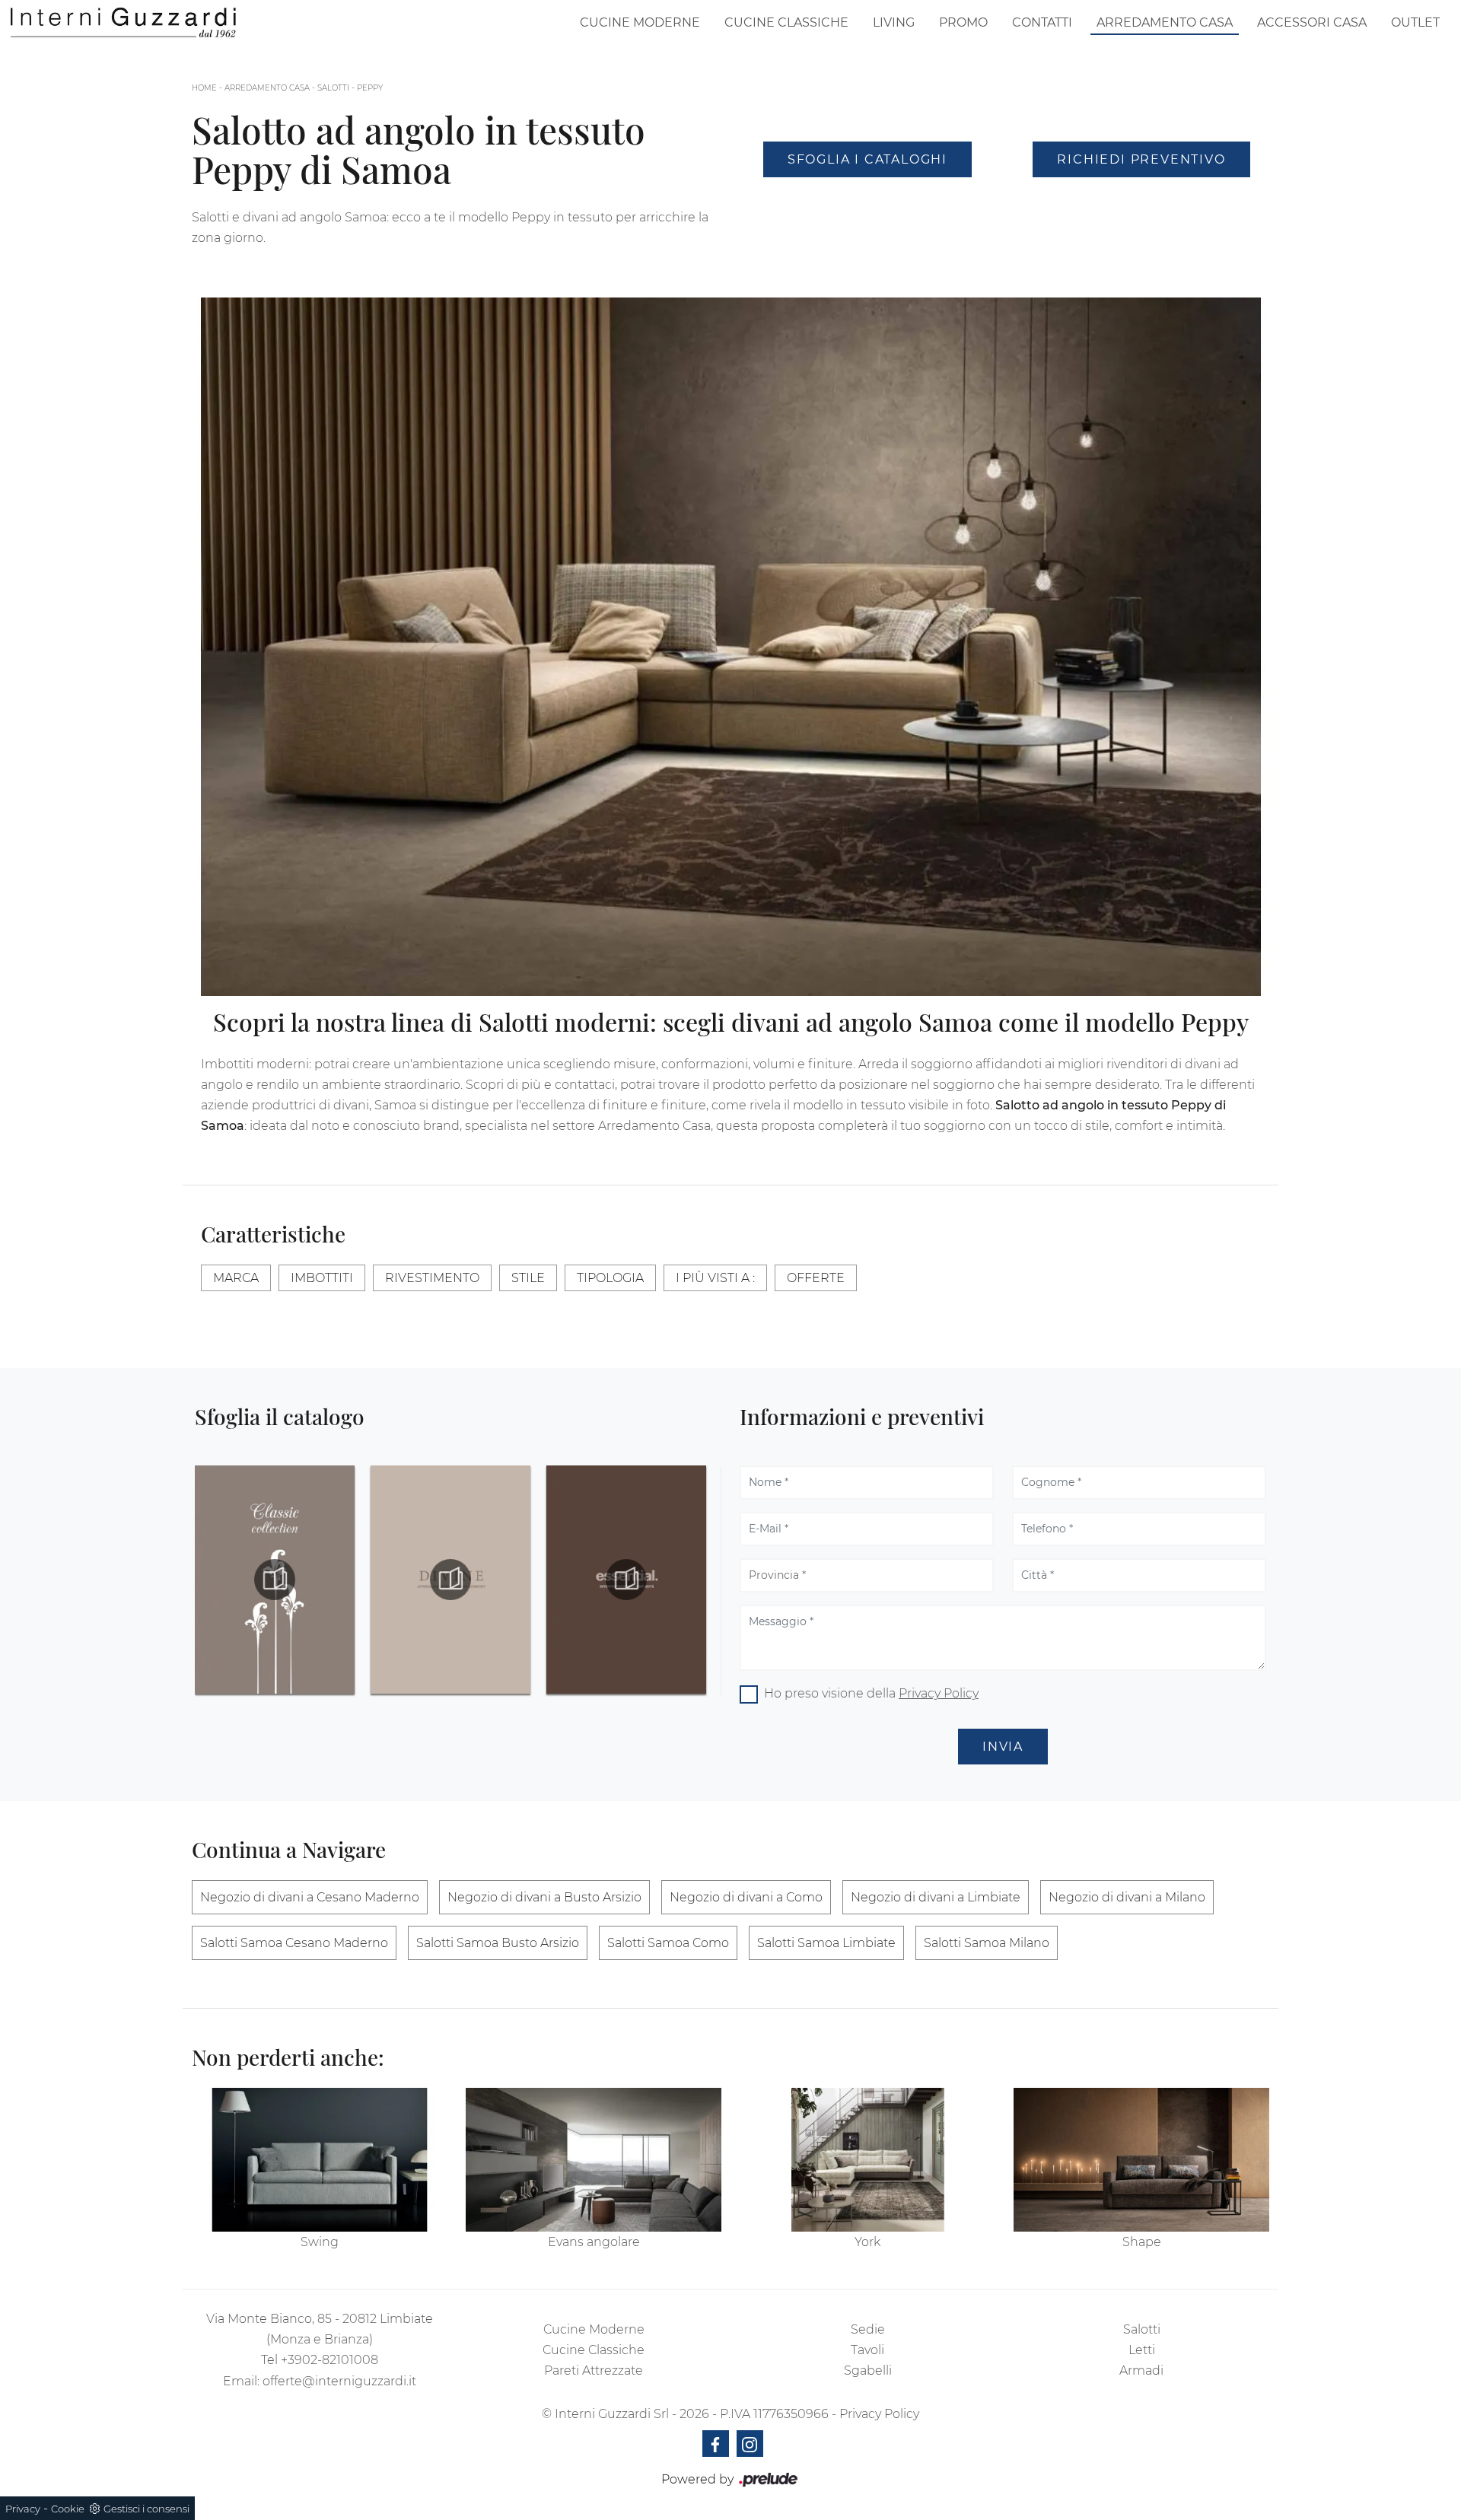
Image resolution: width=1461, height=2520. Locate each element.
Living (894, 22)
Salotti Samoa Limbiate (826, 1943)
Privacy (23, 2509)
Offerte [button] (816, 1278)
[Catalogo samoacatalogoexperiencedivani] (626, 1580)
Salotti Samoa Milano (987, 1943)
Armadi (1141, 2370)
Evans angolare (594, 2242)
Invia (1003, 1747)
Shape (1142, 2242)
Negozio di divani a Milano (1127, 1897)
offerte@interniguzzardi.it (339, 2381)
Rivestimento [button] (432, 1278)
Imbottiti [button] (322, 1278)
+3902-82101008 (329, 2360)
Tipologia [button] (610, 1278)
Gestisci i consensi (146, 2509)
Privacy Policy (939, 1693)
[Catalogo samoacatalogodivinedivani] (275, 1580)
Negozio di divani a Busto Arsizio (544, 1897)
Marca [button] (236, 1278)
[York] (867, 2160)
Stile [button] (528, 1278)
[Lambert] (867, 201)
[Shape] (1141, 2160)
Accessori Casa (1312, 22)
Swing (320, 2242)
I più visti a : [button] (715, 1278)
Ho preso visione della (871, 1693)
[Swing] (320, 2160)
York (867, 2242)
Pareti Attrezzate (594, 2370)
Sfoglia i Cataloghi (867, 159)
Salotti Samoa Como (668, 1943)
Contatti (1042, 22)
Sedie (868, 2329)
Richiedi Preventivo (1141, 159)
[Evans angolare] (594, 2160)
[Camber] (1141, 201)
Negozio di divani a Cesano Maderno (310, 1897)
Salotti (333, 88)
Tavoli (867, 2350)
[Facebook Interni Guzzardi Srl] (716, 2444)
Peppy (370, 88)
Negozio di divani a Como (746, 1897)
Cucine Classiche (786, 22)
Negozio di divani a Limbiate (936, 1897)
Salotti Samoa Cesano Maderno (294, 1943)
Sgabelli (868, 2370)
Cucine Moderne (640, 22)
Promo (963, 22)
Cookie (68, 2509)
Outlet (1415, 22)
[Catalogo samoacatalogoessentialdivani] (450, 1580)
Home (204, 88)
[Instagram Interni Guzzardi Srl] (750, 2444)
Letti (1142, 2350)
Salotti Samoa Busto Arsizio (498, 1943)
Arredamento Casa (1165, 22)
